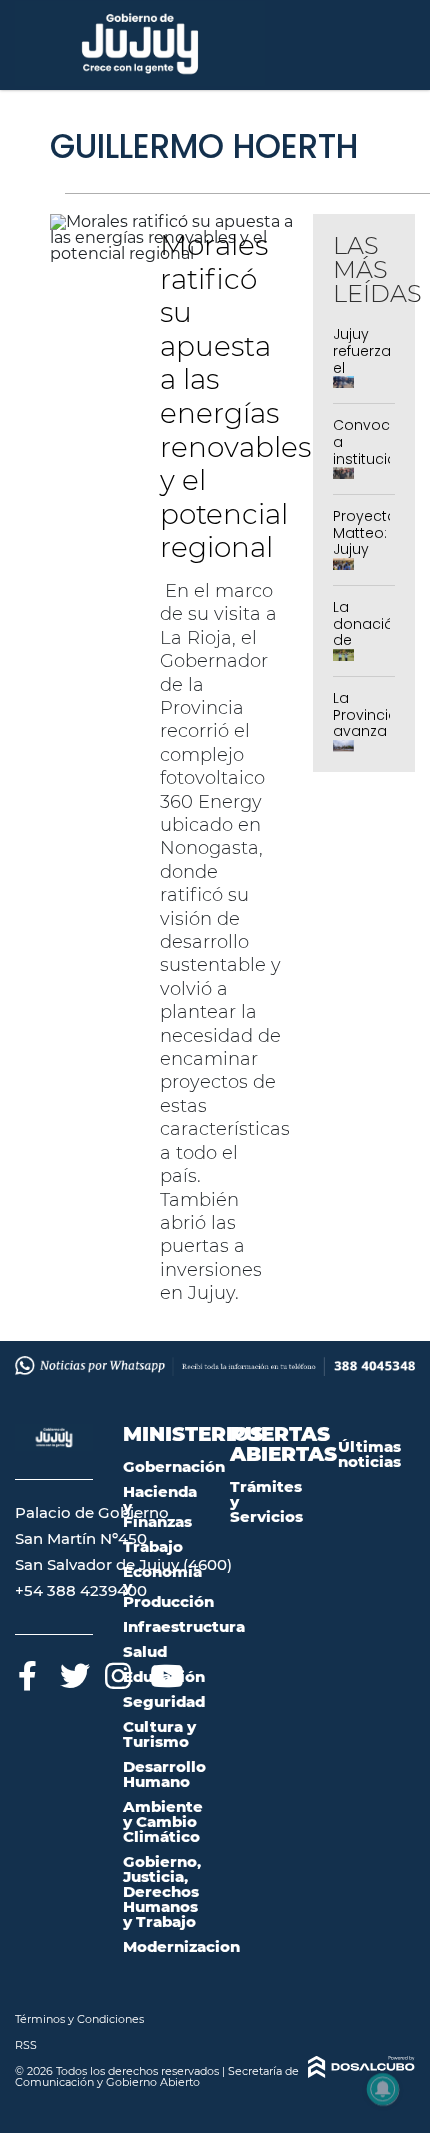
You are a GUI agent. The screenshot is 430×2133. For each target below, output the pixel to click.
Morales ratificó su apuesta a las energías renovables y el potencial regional (235, 396)
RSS (26, 2045)
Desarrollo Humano (164, 1774)
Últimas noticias (369, 1454)
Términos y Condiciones (79, 2019)
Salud (145, 1651)
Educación (164, 1676)
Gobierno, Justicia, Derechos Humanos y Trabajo (162, 1891)
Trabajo (153, 1546)
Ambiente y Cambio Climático (163, 1821)
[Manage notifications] (383, 2089)
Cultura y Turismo (159, 1734)
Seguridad (164, 1701)
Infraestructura (184, 1626)
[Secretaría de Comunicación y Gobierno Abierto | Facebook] (27, 1672)
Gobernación (174, 1466)
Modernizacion (181, 1946)
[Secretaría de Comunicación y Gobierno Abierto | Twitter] (72, 1672)
